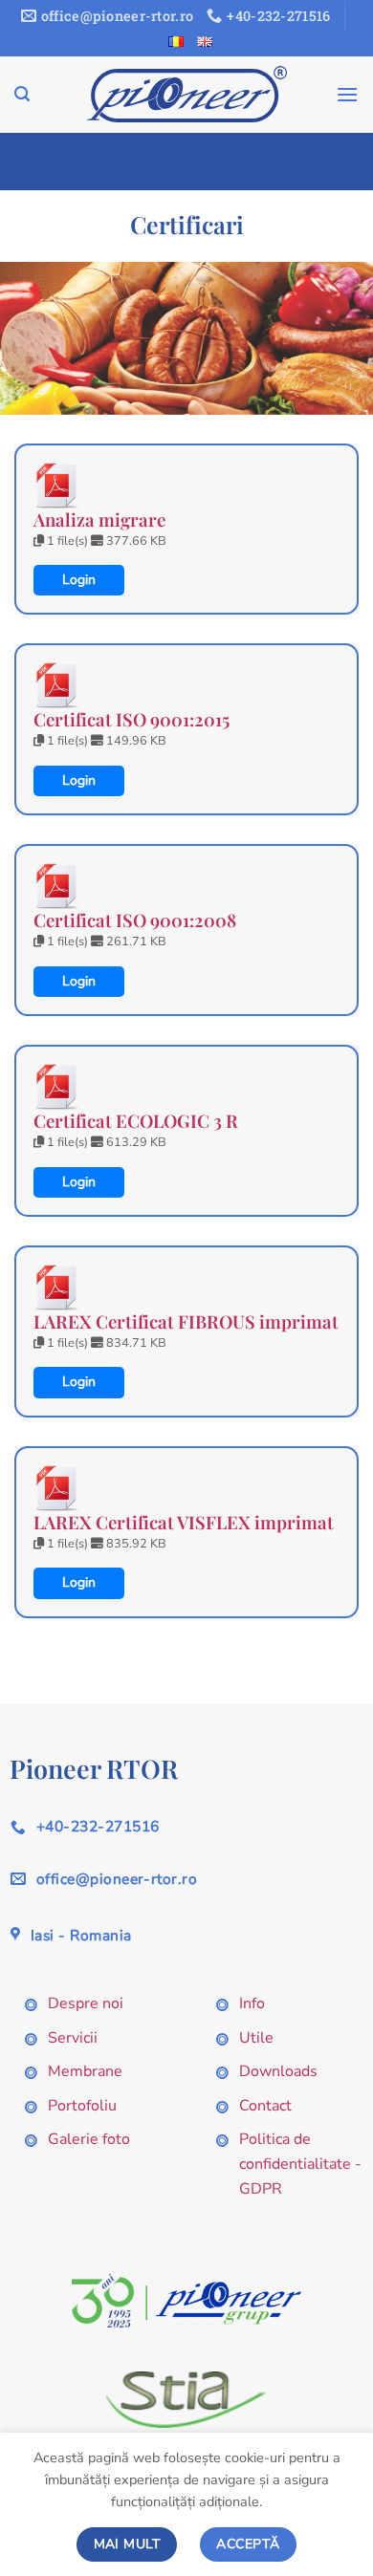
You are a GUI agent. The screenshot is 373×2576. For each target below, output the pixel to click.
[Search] (22, 94)
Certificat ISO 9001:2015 (132, 719)
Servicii (73, 2038)
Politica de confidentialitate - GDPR (300, 2164)
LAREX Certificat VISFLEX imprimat (184, 1522)
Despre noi (86, 2003)
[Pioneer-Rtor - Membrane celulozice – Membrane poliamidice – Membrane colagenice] (187, 94)
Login (79, 580)
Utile (256, 2038)
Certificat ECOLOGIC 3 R (136, 1121)
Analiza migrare (99, 520)
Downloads (278, 2071)
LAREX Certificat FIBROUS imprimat (186, 1321)
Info (252, 2003)
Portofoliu (82, 2106)
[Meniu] (347, 94)
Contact (265, 2106)
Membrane (85, 2071)
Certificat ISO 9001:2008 (135, 920)
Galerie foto (89, 2139)
